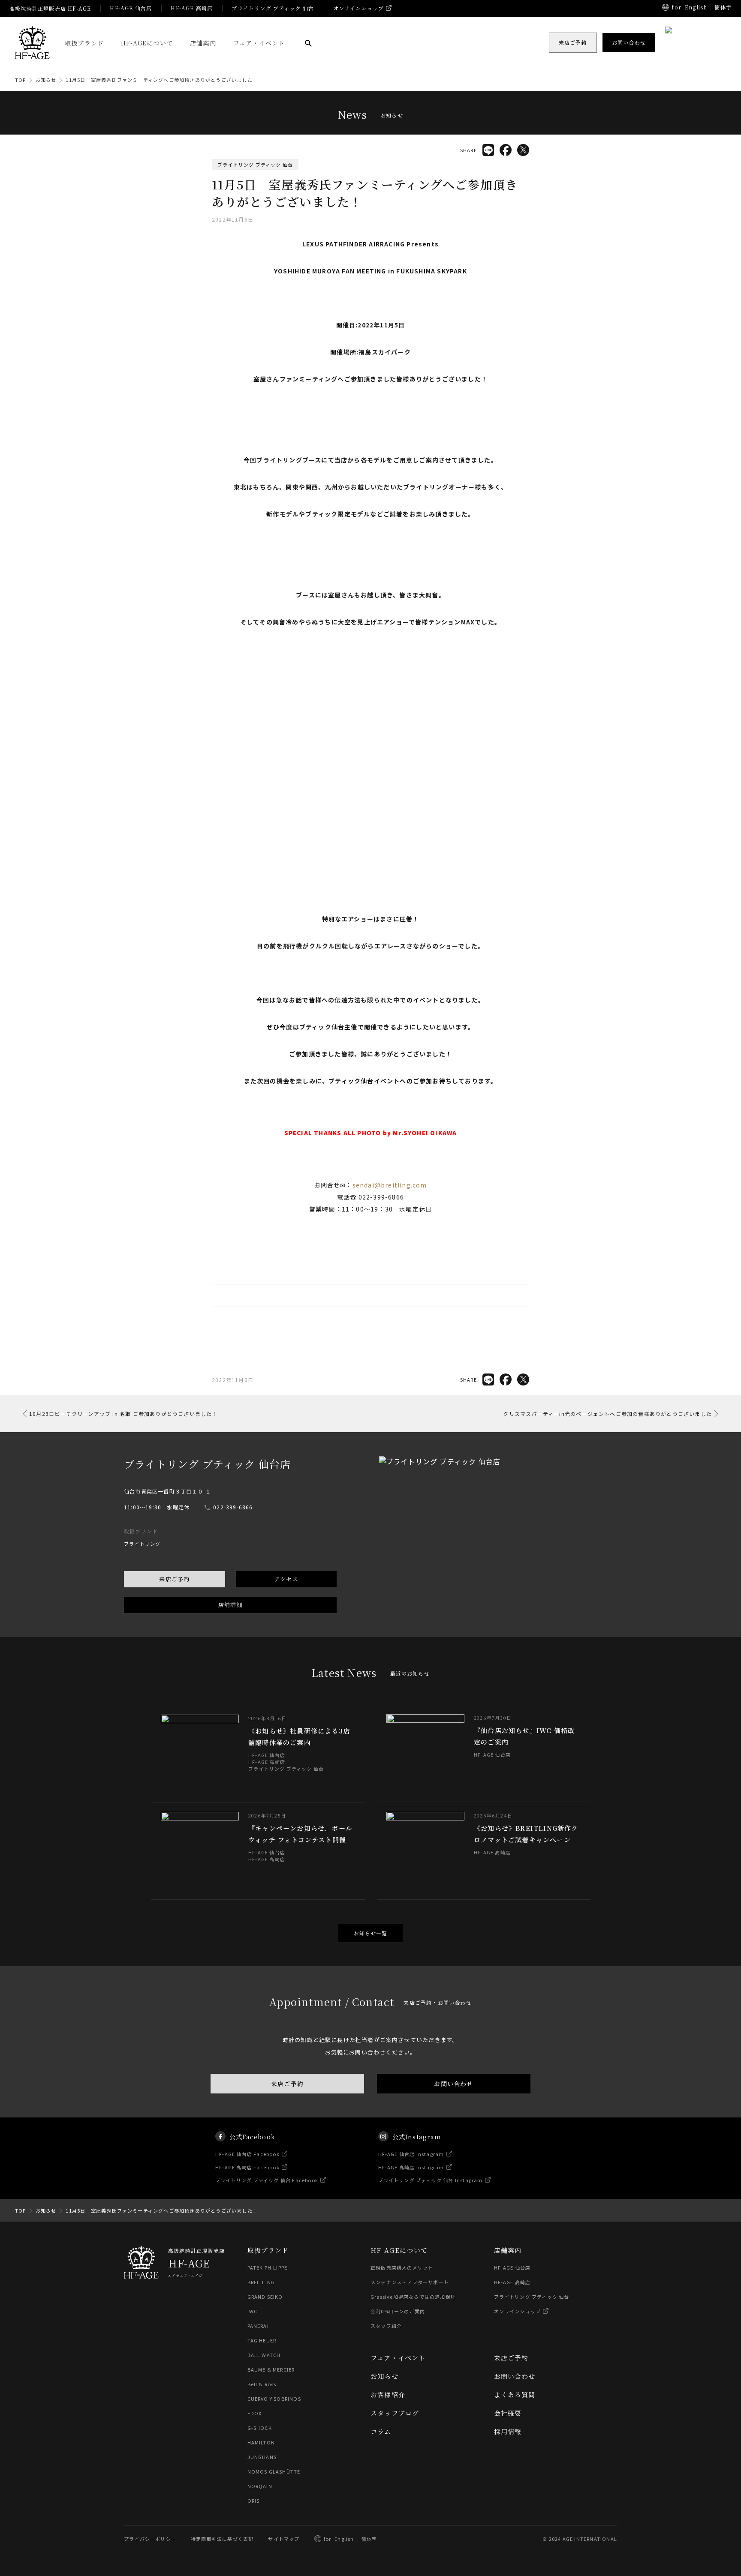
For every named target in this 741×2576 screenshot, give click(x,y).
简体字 (369, 2539)
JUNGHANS (262, 2457)
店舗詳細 (230, 1605)
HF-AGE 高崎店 (192, 8)
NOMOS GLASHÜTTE (274, 2471)
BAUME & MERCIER (271, 2369)
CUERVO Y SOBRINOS (274, 2399)
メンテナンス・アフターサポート (410, 2282)
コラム (381, 2431)
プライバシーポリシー (150, 2539)
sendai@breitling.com (390, 1185)
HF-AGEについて (147, 43)
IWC (253, 2311)
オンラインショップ (359, 8)
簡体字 (723, 7)
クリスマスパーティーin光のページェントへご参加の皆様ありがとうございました (607, 1414)
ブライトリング (142, 1544)
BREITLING (261, 2282)
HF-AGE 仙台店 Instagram (411, 2154)
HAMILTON (261, 2442)
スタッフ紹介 (386, 2326)
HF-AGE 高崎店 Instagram (411, 2167)
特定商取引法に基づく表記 (222, 2539)
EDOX (255, 2413)
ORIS (254, 2501)
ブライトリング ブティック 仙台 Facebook (267, 2180)
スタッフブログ (395, 2413)
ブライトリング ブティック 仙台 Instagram (431, 2180)
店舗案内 (203, 43)
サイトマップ (284, 2539)
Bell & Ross (262, 2384)
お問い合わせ (453, 2084)
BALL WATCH (264, 2355)
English (696, 7)
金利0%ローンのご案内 (398, 2311)
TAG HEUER (262, 2340)
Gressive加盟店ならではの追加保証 (413, 2297)
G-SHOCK (260, 2428)
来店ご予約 (174, 1579)
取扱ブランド (84, 43)
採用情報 (508, 2431)
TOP (21, 80)
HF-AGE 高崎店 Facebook (247, 2167)
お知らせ (46, 80)
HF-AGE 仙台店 (131, 8)
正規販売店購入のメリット (402, 2267)
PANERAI (258, 2326)
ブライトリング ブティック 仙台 (273, 8)
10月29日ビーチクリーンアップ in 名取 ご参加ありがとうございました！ (123, 1414)
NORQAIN (260, 2486)
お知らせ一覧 (370, 1933)
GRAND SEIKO (265, 2297)
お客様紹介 (388, 2395)
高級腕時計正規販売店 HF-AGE (50, 8)
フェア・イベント (259, 43)
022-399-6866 (233, 1507)
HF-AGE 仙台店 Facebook (247, 2154)
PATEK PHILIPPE (268, 2267)
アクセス (286, 1579)
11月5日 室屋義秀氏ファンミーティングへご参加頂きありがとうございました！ (162, 80)
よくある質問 (515, 2395)
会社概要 (508, 2413)
